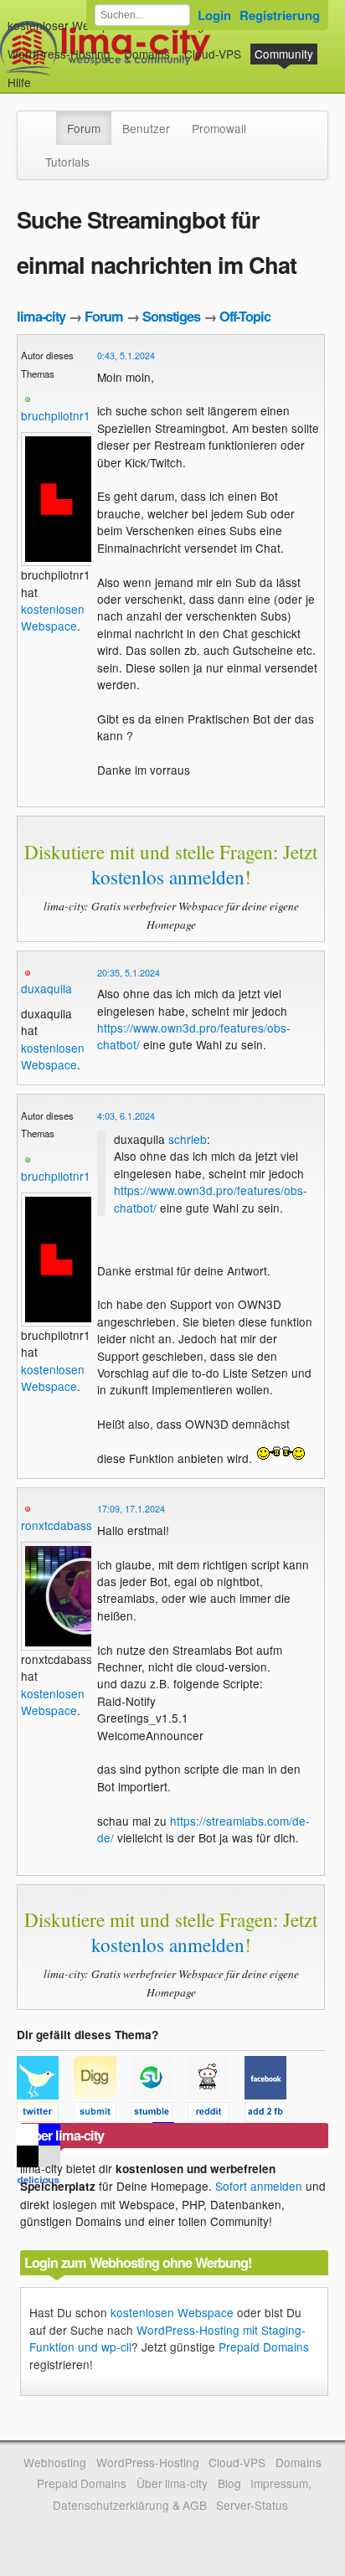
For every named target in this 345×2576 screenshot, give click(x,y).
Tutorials (67, 162)
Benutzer (146, 128)
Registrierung (280, 15)
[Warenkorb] (44, 74)
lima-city (41, 316)
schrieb (188, 1139)
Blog (229, 2483)
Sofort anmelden (259, 2186)
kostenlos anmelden (168, 877)
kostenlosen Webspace (53, 617)
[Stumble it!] (159, 2115)
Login (214, 15)
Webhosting (55, 2462)
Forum (84, 128)
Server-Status (252, 2505)
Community (284, 54)
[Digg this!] (102, 2115)
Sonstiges (171, 316)
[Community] (45, 120)
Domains (147, 54)
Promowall (219, 128)
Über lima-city (172, 2483)
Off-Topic (245, 316)
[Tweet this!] (45, 2115)
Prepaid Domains (264, 2347)
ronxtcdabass (57, 1525)
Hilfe (19, 82)
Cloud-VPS (213, 54)
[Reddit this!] (216, 2115)
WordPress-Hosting (59, 54)
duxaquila (46, 988)
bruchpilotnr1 (56, 415)
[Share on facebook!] (271, 2115)
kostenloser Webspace (68, 25)
